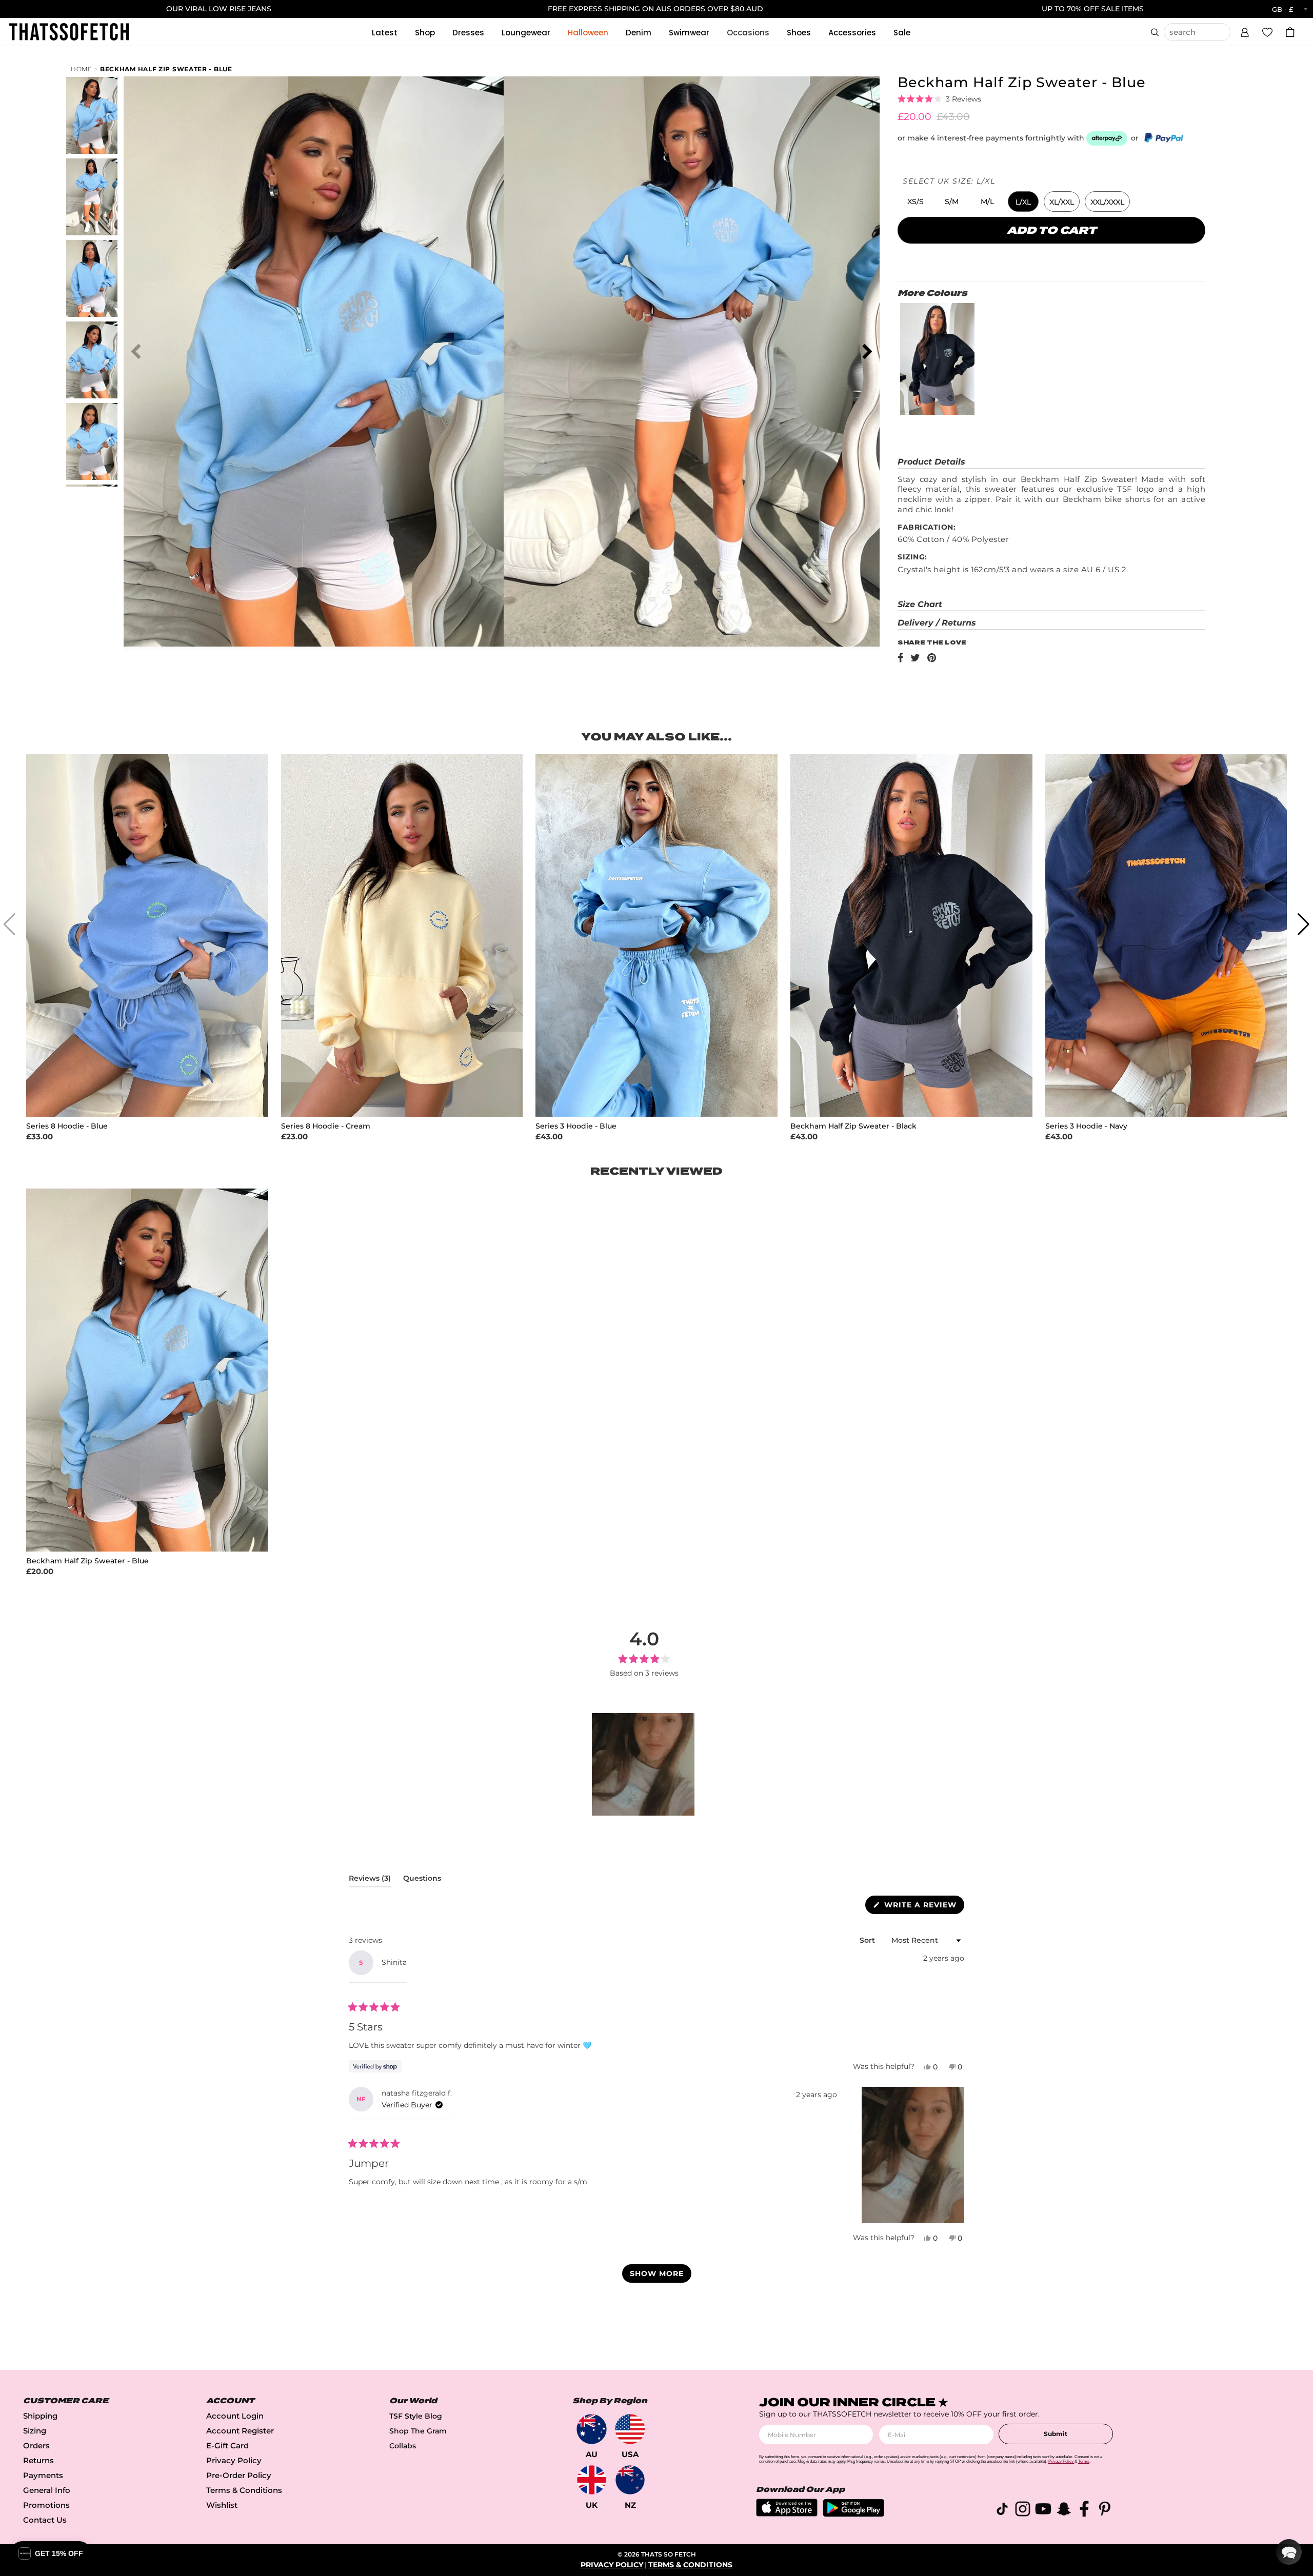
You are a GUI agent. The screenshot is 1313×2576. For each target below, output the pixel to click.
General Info (47, 2490)
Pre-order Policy (239, 2475)
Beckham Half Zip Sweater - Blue (166, 69)
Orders (36, 2446)
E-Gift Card (227, 2446)
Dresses (468, 33)
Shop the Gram (418, 2431)
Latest (385, 33)
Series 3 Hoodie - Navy (1086, 1126)
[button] (1245, 31)
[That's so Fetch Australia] (592, 2429)
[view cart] (1290, 32)
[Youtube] (1043, 2511)
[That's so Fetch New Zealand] (630, 2480)
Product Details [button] (931, 462)
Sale (902, 33)
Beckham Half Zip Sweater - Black (853, 1126)
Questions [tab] (422, 1880)
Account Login (235, 2416)
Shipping (40, 2416)
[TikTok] (1002, 2511)
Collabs (403, 2446)
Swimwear (689, 33)
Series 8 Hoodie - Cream (326, 1126)
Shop (425, 33)
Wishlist (222, 2505)
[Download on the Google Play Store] (853, 2514)
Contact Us (45, 2520)
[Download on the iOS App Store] (787, 2514)
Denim (639, 33)
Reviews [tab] (370, 1880)
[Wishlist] (1267, 32)
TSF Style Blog (416, 2416)
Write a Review (923, 1907)
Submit (1056, 2434)
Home (82, 69)
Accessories (852, 33)
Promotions (46, 2505)
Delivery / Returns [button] (937, 623)
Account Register (240, 2431)
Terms (1084, 2461)
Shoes (799, 33)
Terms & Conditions (244, 2490)
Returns (38, 2460)
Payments (43, 2475)
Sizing (35, 2431)
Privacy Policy (234, 2460)
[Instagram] (1023, 2511)
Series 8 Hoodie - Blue (67, 1126)
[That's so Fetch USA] (630, 2429)
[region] (644, 1764)
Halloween (588, 33)
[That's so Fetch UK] (592, 2480)
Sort (868, 1940)
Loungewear (526, 33)
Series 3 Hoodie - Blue (576, 1126)
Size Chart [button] (920, 604)
